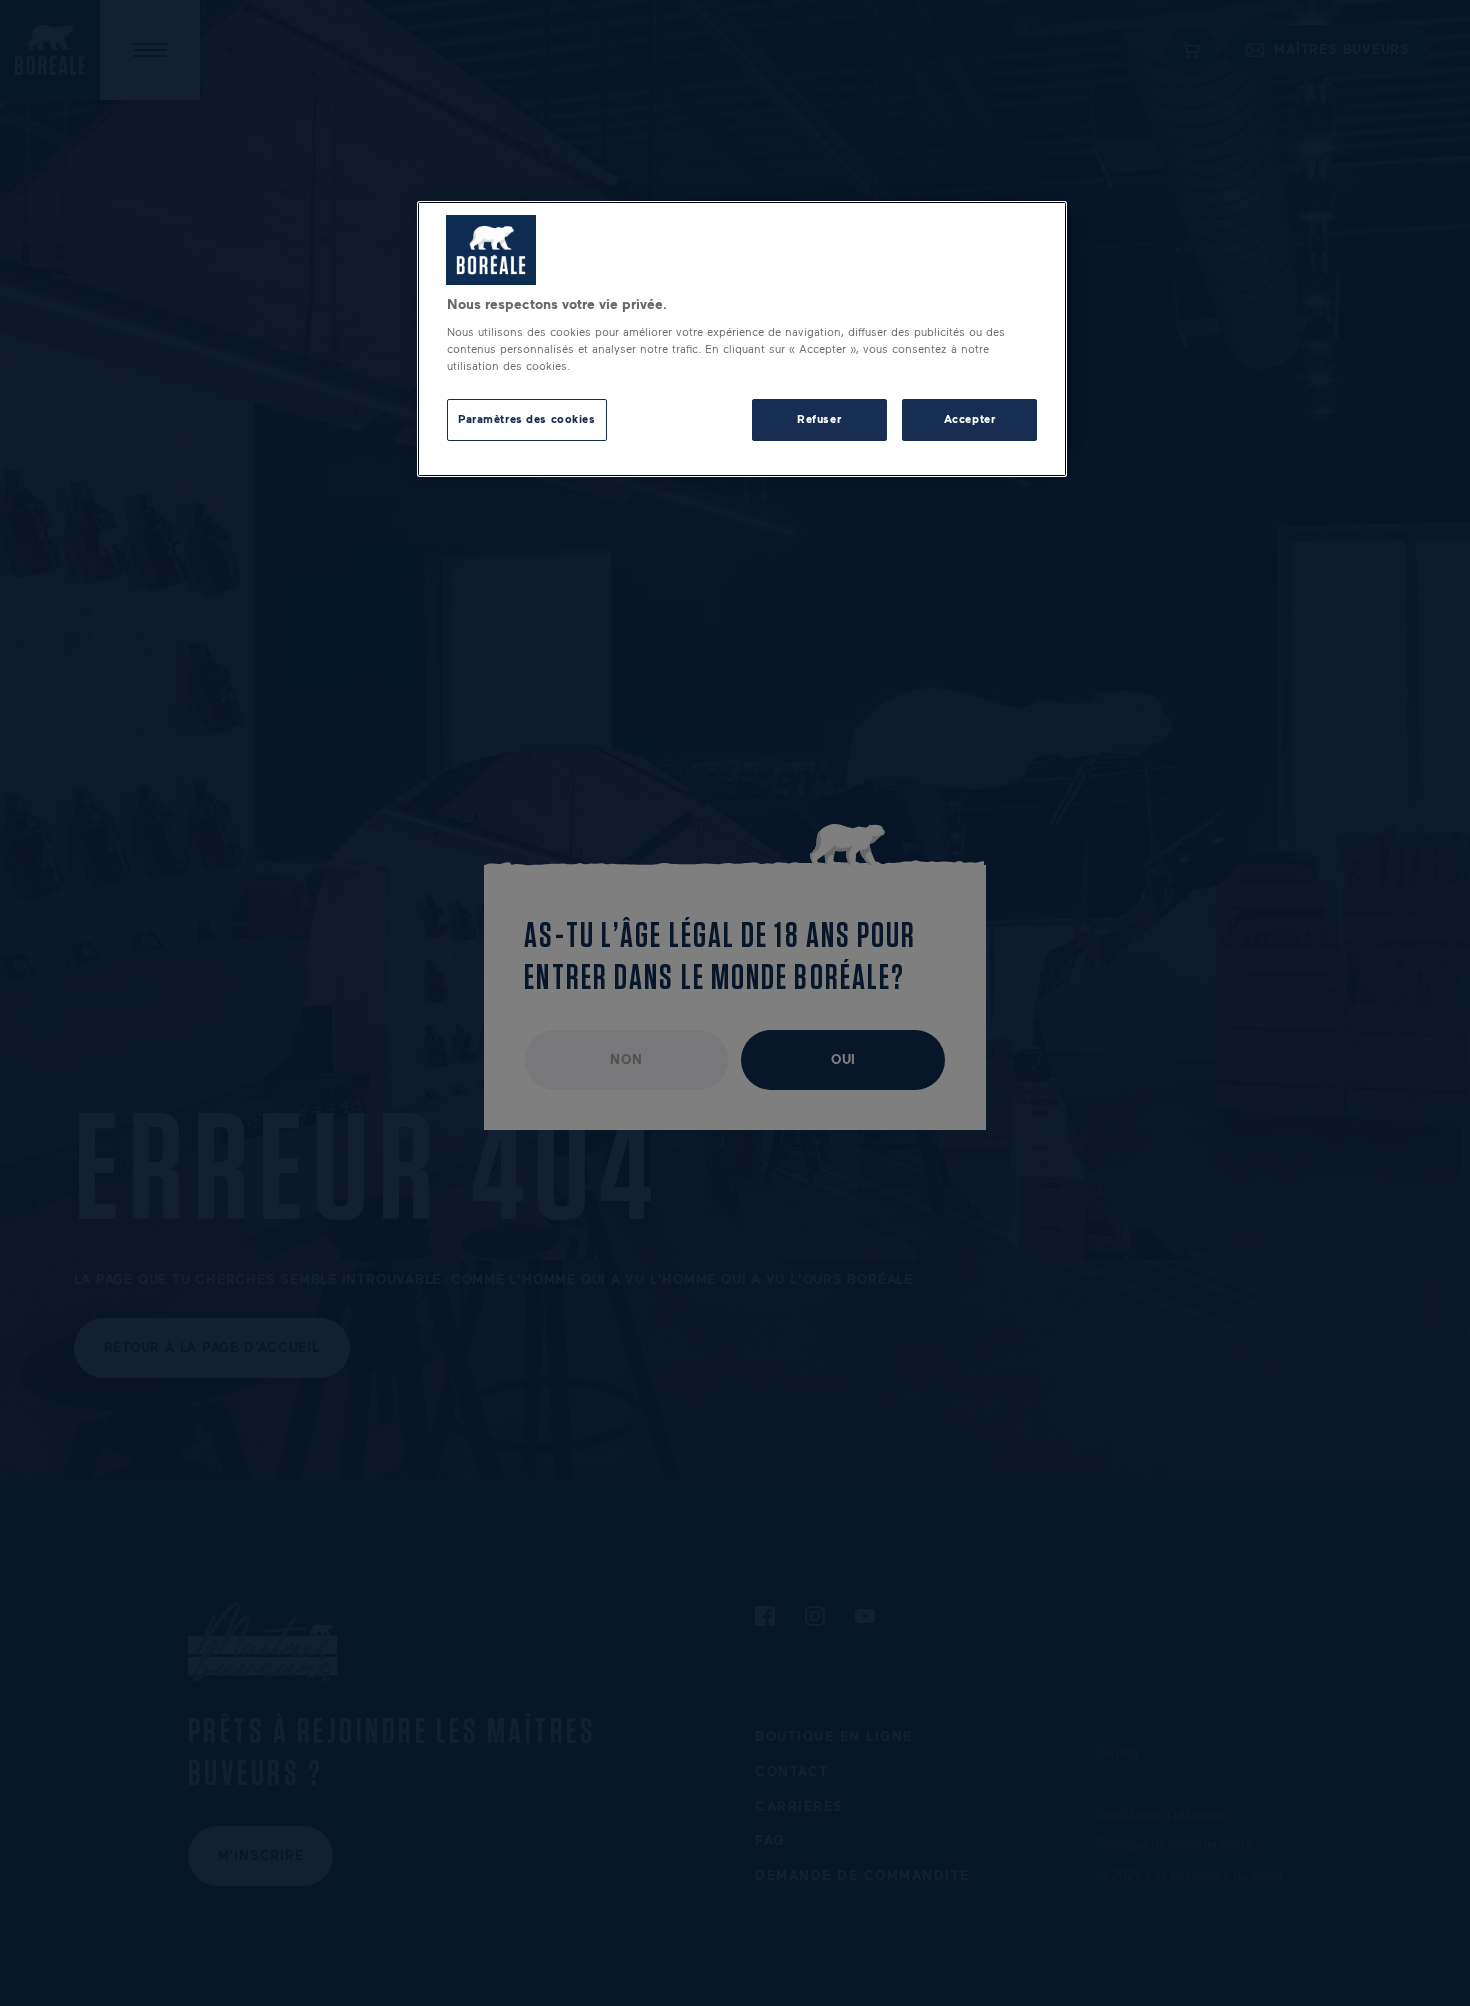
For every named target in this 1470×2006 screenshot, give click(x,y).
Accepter (970, 419)
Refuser (819, 419)
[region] (742, 339)
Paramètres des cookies (527, 419)
